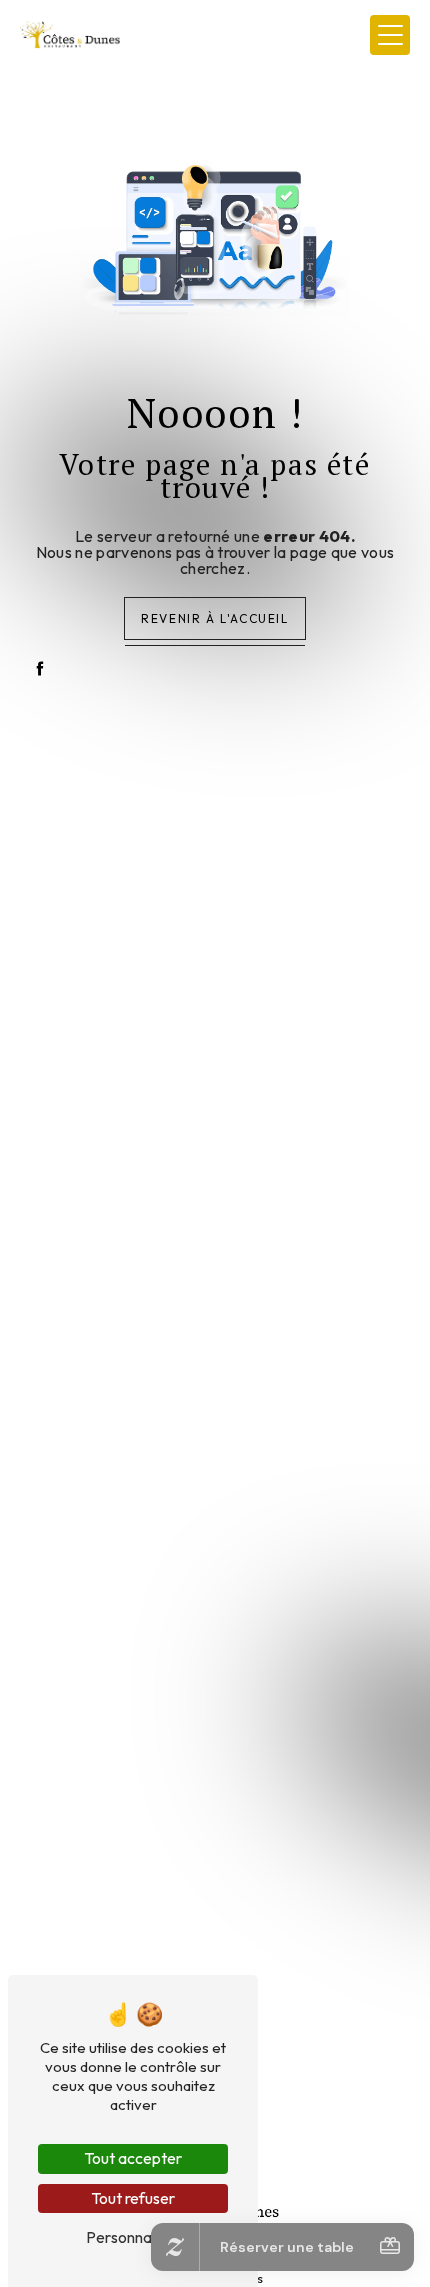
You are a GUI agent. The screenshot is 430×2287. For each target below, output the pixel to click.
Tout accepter (133, 2158)
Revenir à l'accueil (214, 618)
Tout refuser (133, 2198)
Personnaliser (133, 2237)
